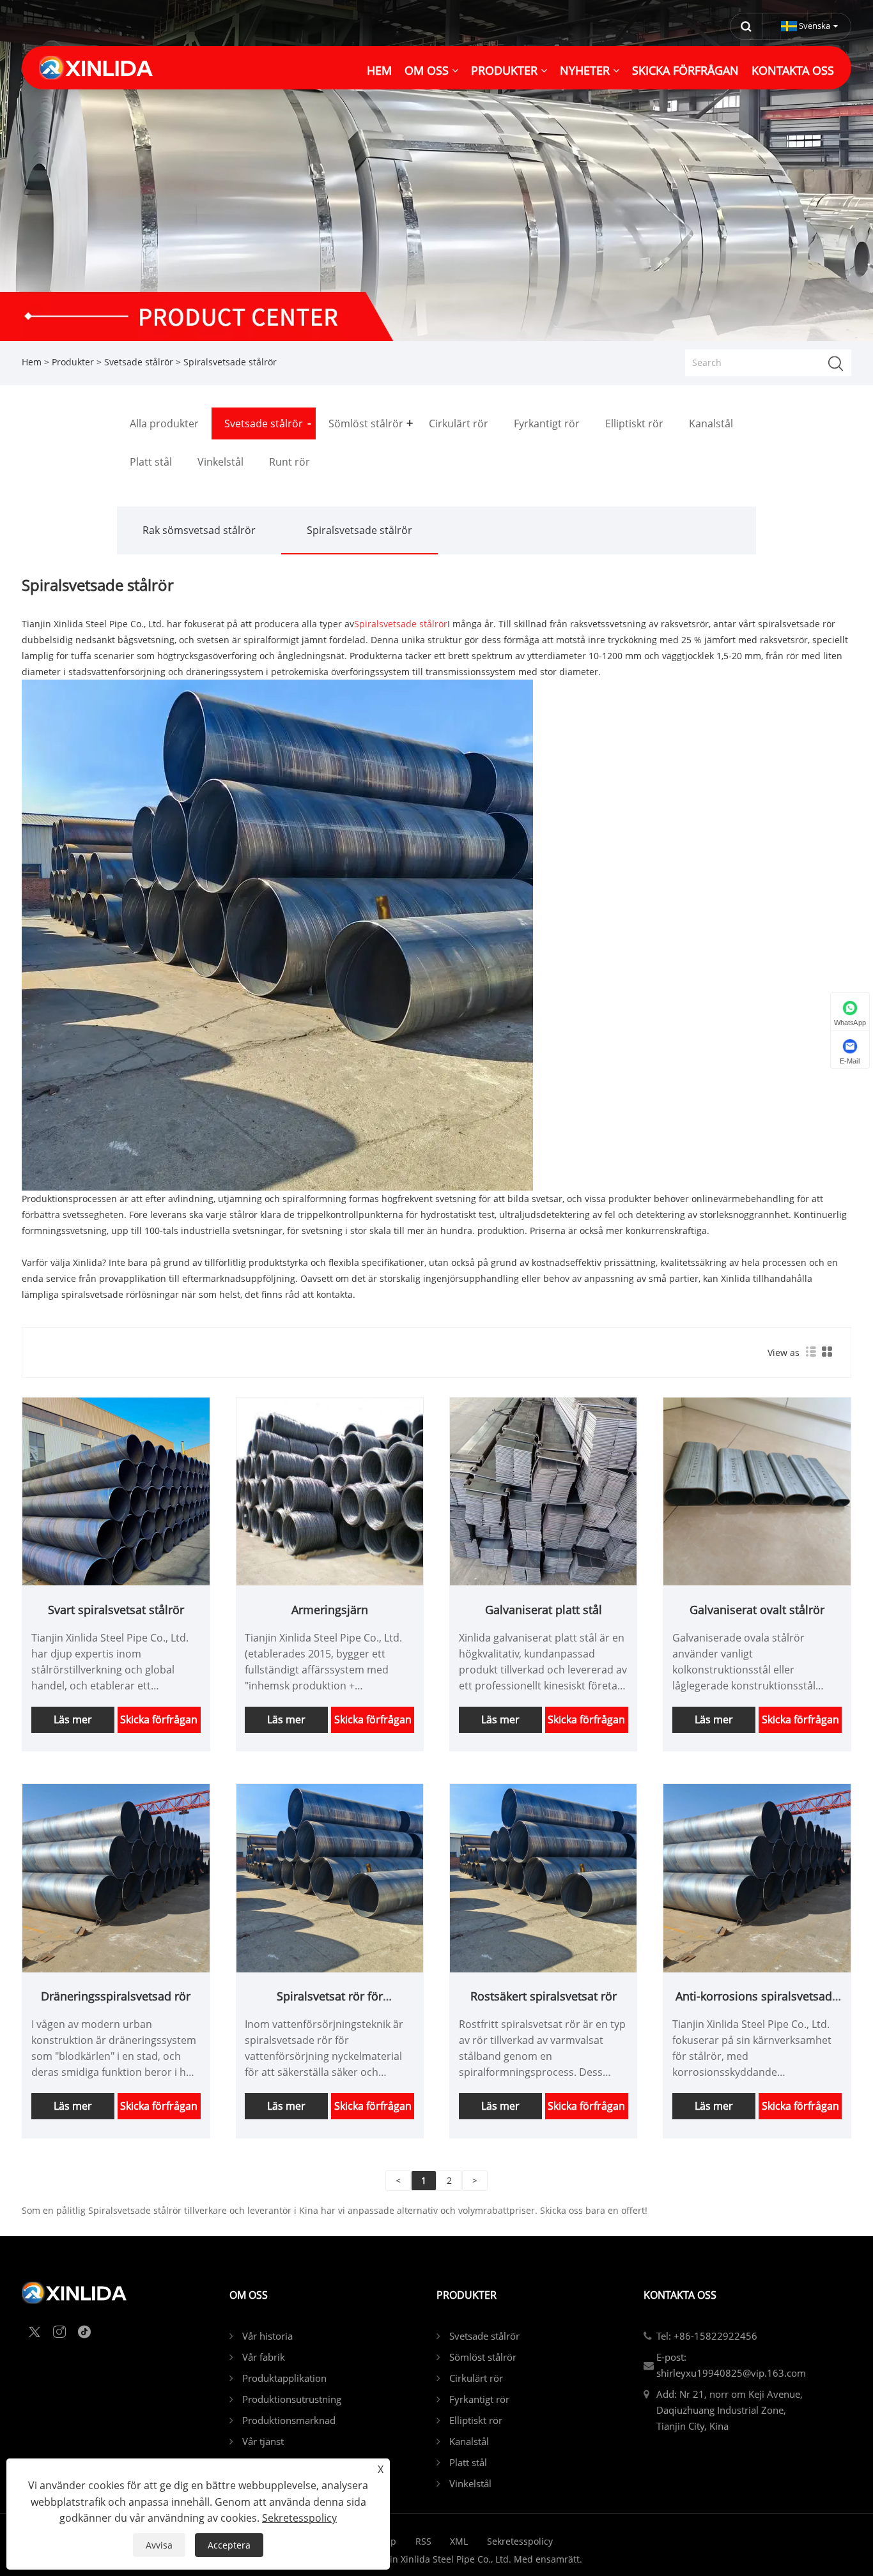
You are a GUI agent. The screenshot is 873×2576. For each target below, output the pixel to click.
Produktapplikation (284, 2378)
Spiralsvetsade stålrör (359, 530)
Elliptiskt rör (476, 2420)
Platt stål (468, 2462)
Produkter (73, 362)
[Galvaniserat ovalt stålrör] (757, 1491)
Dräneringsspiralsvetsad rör (116, 1996)
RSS (423, 2541)
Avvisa (159, 2545)
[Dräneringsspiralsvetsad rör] (116, 1878)
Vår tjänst (263, 2441)
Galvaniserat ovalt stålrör (757, 1610)
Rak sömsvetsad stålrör (199, 530)
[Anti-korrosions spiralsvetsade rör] (757, 1878)
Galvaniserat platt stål (544, 1610)
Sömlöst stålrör (483, 2357)
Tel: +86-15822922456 (707, 2336)
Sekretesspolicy (520, 2541)
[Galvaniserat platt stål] (543, 1491)
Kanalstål (469, 2441)
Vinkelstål (470, 2483)
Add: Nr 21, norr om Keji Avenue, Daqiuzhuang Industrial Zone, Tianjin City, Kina (730, 2410)
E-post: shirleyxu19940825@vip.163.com (731, 2365)
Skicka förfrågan (159, 1719)
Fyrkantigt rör (479, 2399)
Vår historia (267, 2336)
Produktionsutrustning (292, 2399)
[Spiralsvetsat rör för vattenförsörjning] (330, 1878)
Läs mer (73, 1719)
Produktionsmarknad (289, 2420)
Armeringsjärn (330, 1610)
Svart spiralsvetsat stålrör (116, 1610)
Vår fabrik (264, 2357)
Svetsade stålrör (139, 362)
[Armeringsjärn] (330, 1491)
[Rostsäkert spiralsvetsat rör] (543, 1878)
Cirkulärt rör (476, 2378)
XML (459, 2541)
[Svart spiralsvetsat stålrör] (116, 1491)
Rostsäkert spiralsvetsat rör (544, 1996)
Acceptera (229, 2545)
